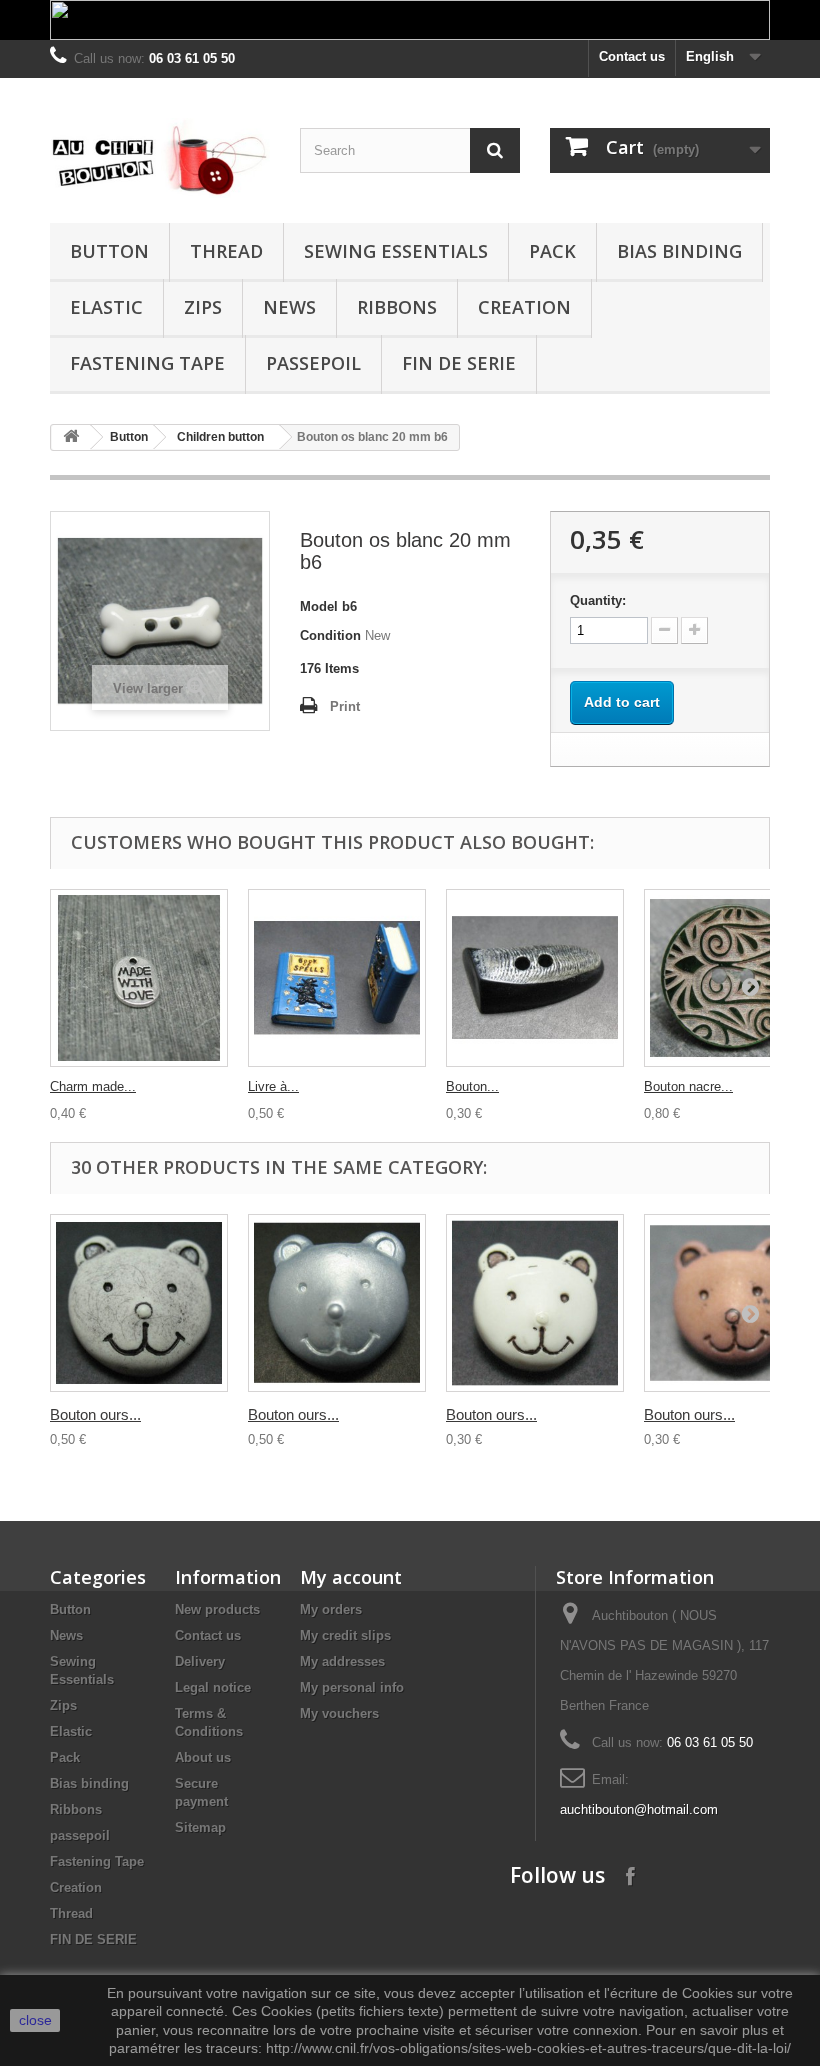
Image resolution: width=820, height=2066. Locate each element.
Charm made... (93, 1086)
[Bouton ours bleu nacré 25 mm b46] (337, 1303)
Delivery (200, 1661)
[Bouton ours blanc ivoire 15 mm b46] (535, 1303)
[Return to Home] (71, 437)
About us (203, 1757)
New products (217, 1609)
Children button (220, 437)
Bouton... (472, 1086)
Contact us (632, 56)
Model (319, 606)
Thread (226, 251)
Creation (524, 307)
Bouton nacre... (688, 1086)
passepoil (313, 363)
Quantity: (598, 600)
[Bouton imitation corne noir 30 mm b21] (535, 978)
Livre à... (273, 1086)
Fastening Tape (147, 363)
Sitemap (200, 1827)
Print (345, 706)
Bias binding (679, 251)
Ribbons (397, 307)
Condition (330, 635)
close (35, 2020)
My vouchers (339, 1713)
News (289, 307)
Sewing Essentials (396, 251)
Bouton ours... (95, 1414)
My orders (331, 1609)
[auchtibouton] (160, 158)
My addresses (342, 1661)
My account (351, 1577)
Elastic (106, 307)
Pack (552, 251)
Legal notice (213, 1687)
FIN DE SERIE (459, 363)
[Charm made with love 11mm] (139, 978)
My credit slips (345, 1635)
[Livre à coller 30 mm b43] (337, 978)
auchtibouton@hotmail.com (639, 1809)
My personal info (352, 1687)
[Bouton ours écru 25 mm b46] (139, 1303)
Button (109, 251)
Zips (203, 307)
